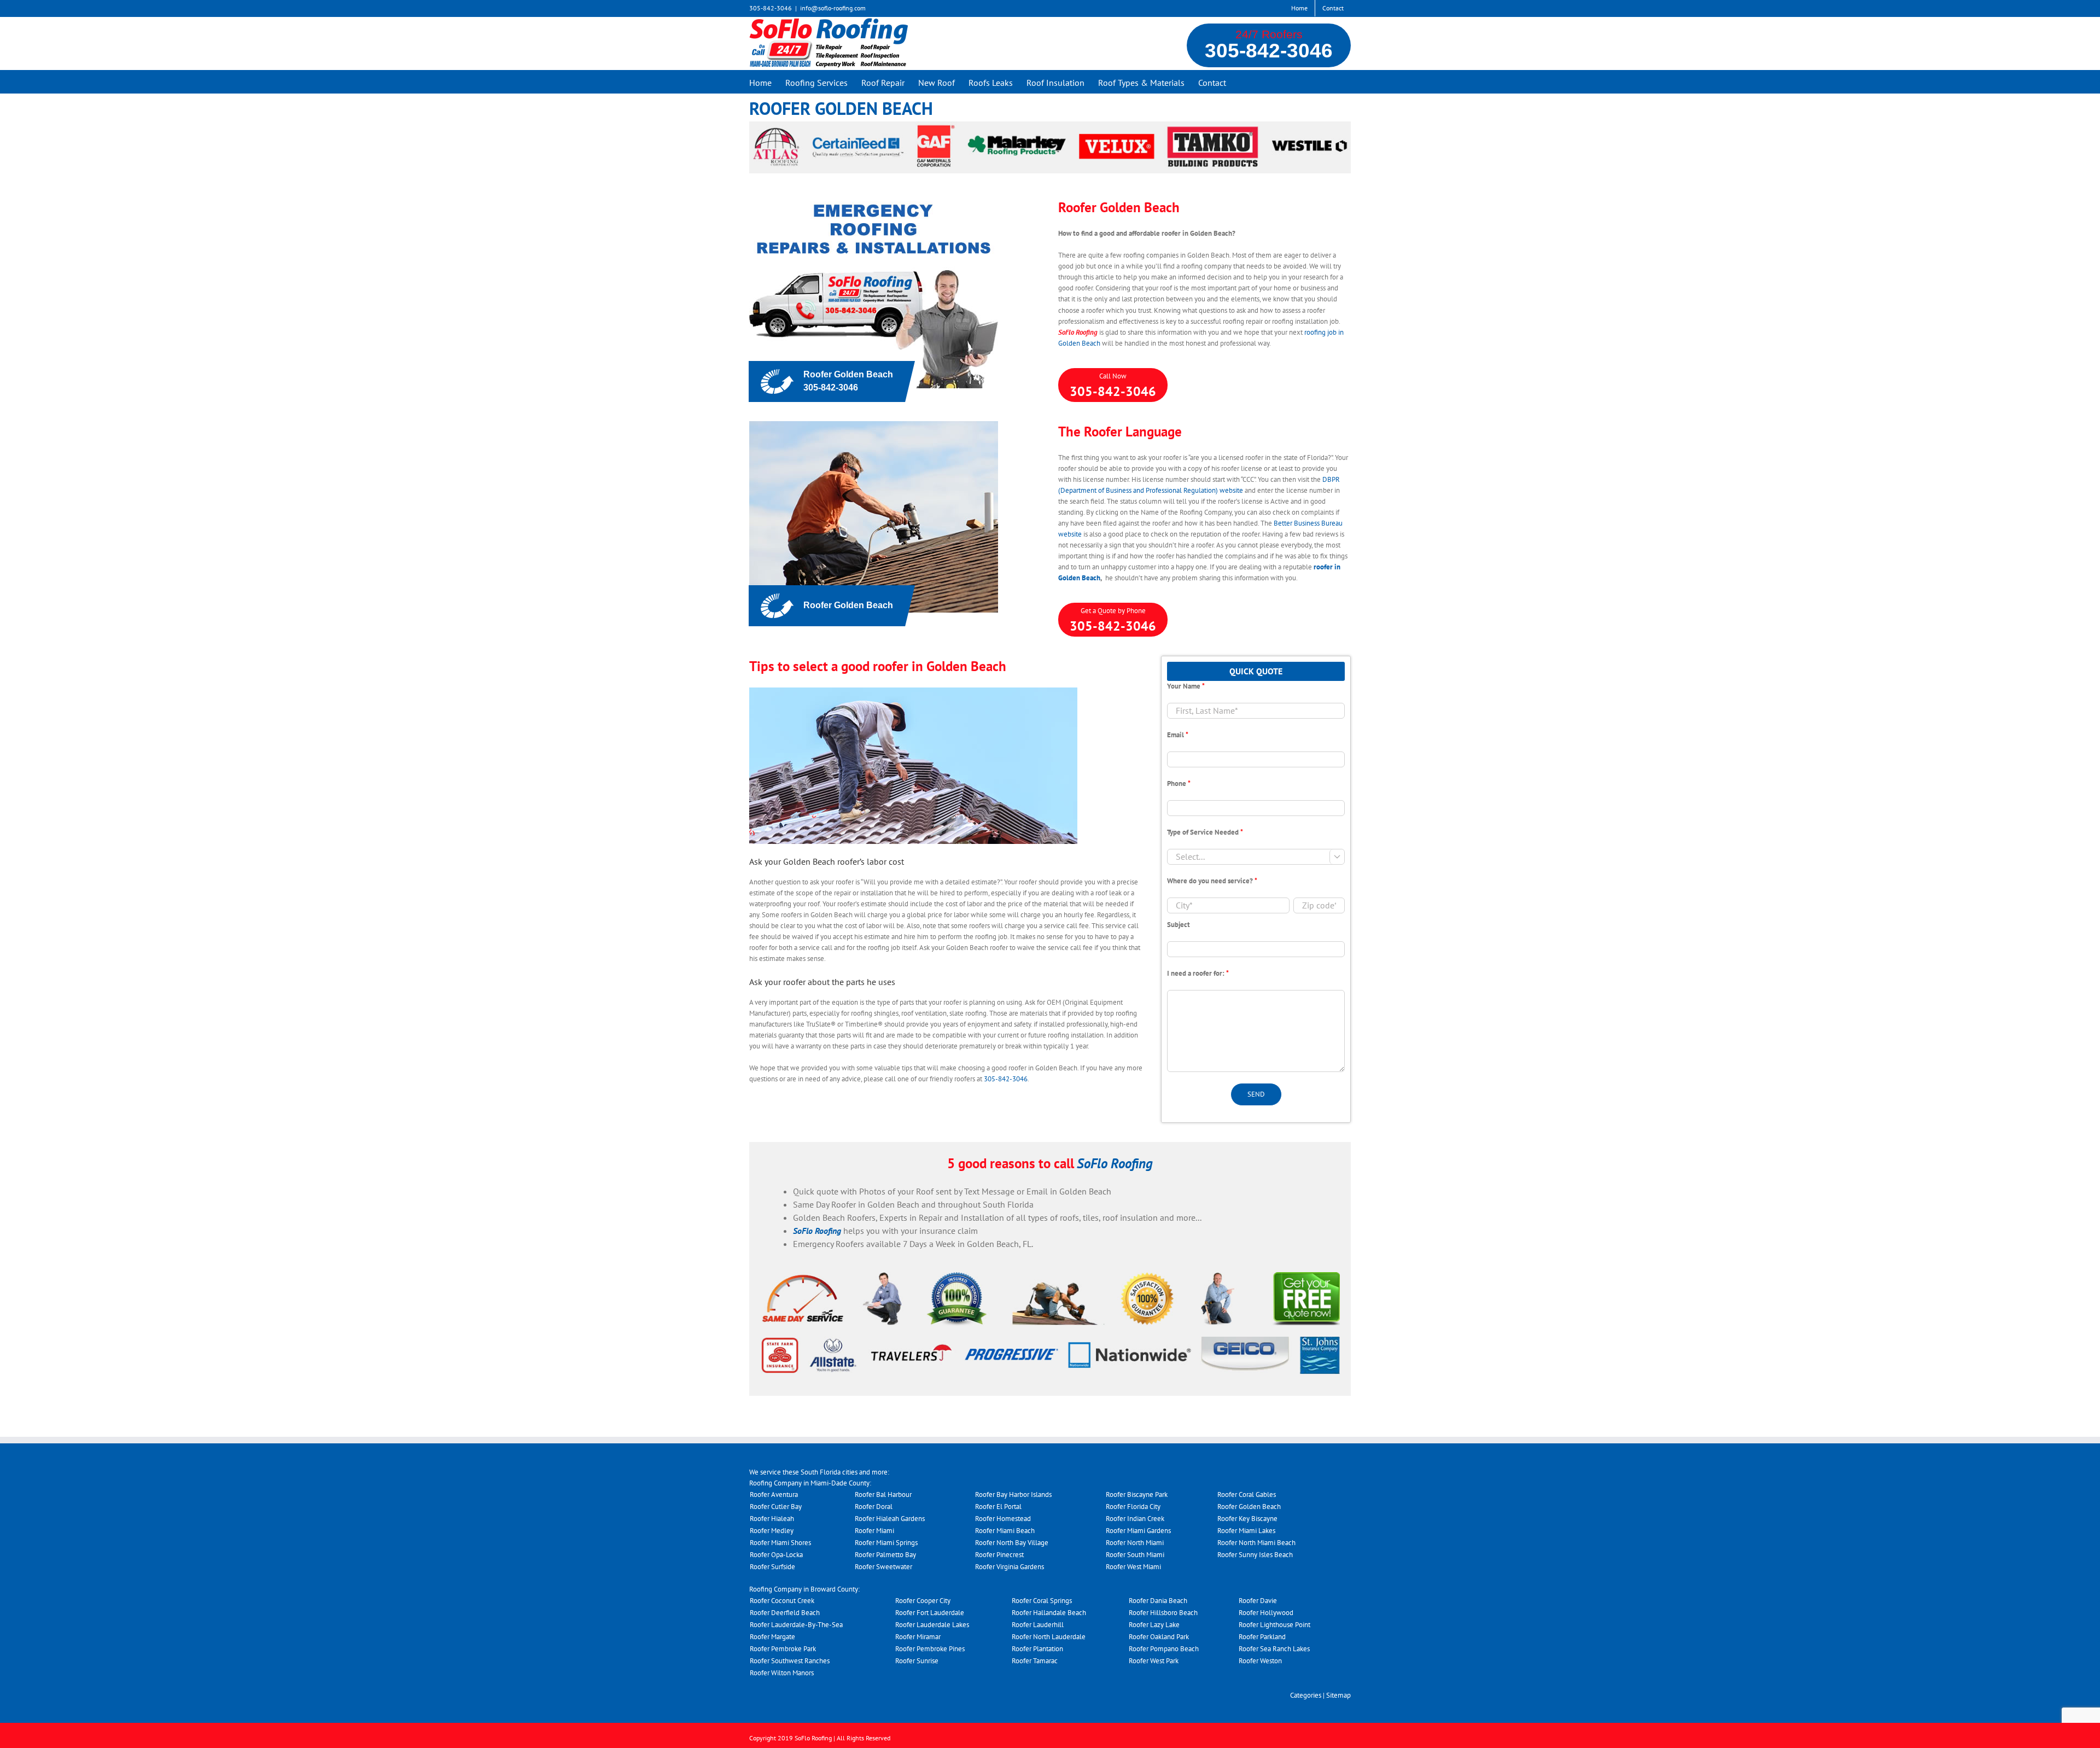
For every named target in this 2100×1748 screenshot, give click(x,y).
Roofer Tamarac (1035, 1661)
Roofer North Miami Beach (1256, 1543)
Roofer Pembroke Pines (930, 1649)
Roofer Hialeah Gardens (890, 1519)
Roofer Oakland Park (1159, 1637)
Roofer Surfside (772, 1567)
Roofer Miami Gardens (1138, 1531)
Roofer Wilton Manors (782, 1673)
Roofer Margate (772, 1637)
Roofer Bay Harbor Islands (1013, 1494)
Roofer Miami (874, 1531)
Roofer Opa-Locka (776, 1555)
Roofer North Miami (1135, 1543)
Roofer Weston (1260, 1661)
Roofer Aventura (774, 1494)
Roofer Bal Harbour (883, 1494)
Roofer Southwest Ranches (790, 1661)
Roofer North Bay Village (1012, 1543)
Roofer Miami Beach (1005, 1531)
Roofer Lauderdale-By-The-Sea (796, 1625)
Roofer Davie (1258, 1601)
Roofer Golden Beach (1249, 1507)
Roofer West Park (1154, 1661)
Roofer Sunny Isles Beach (1255, 1555)
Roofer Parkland (1262, 1637)
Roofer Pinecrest (999, 1555)
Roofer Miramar (918, 1637)
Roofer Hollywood (1266, 1613)
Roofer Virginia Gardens (1010, 1567)
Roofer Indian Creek (1135, 1519)
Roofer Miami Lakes (1246, 1531)
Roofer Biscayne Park (1137, 1494)
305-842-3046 (1269, 51)
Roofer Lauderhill (1038, 1625)
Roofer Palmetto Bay (885, 1555)
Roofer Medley (772, 1531)
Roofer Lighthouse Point (1274, 1625)
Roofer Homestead (1003, 1519)
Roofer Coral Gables (1247, 1494)
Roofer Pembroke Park (783, 1649)
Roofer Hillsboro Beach (1163, 1613)
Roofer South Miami (1135, 1555)
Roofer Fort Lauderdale (930, 1613)
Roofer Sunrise (917, 1661)
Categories (1306, 1695)
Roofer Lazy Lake (1154, 1625)
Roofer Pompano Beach (1164, 1649)
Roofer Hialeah (772, 1519)
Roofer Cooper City (923, 1601)
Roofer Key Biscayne (1247, 1519)
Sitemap (1338, 1695)
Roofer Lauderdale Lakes (932, 1625)
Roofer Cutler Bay (776, 1507)
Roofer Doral (874, 1507)
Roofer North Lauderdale (1049, 1637)
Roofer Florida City (1133, 1507)
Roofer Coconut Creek (782, 1601)
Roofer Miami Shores (780, 1543)
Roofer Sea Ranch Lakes (1274, 1649)
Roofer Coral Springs (1042, 1601)
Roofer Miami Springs (886, 1543)
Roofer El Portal (998, 1507)
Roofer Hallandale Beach (1049, 1613)
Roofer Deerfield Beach (785, 1613)
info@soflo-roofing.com (833, 8)
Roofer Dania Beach (1158, 1601)
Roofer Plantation (1037, 1649)
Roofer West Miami (1133, 1567)
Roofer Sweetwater (883, 1567)
